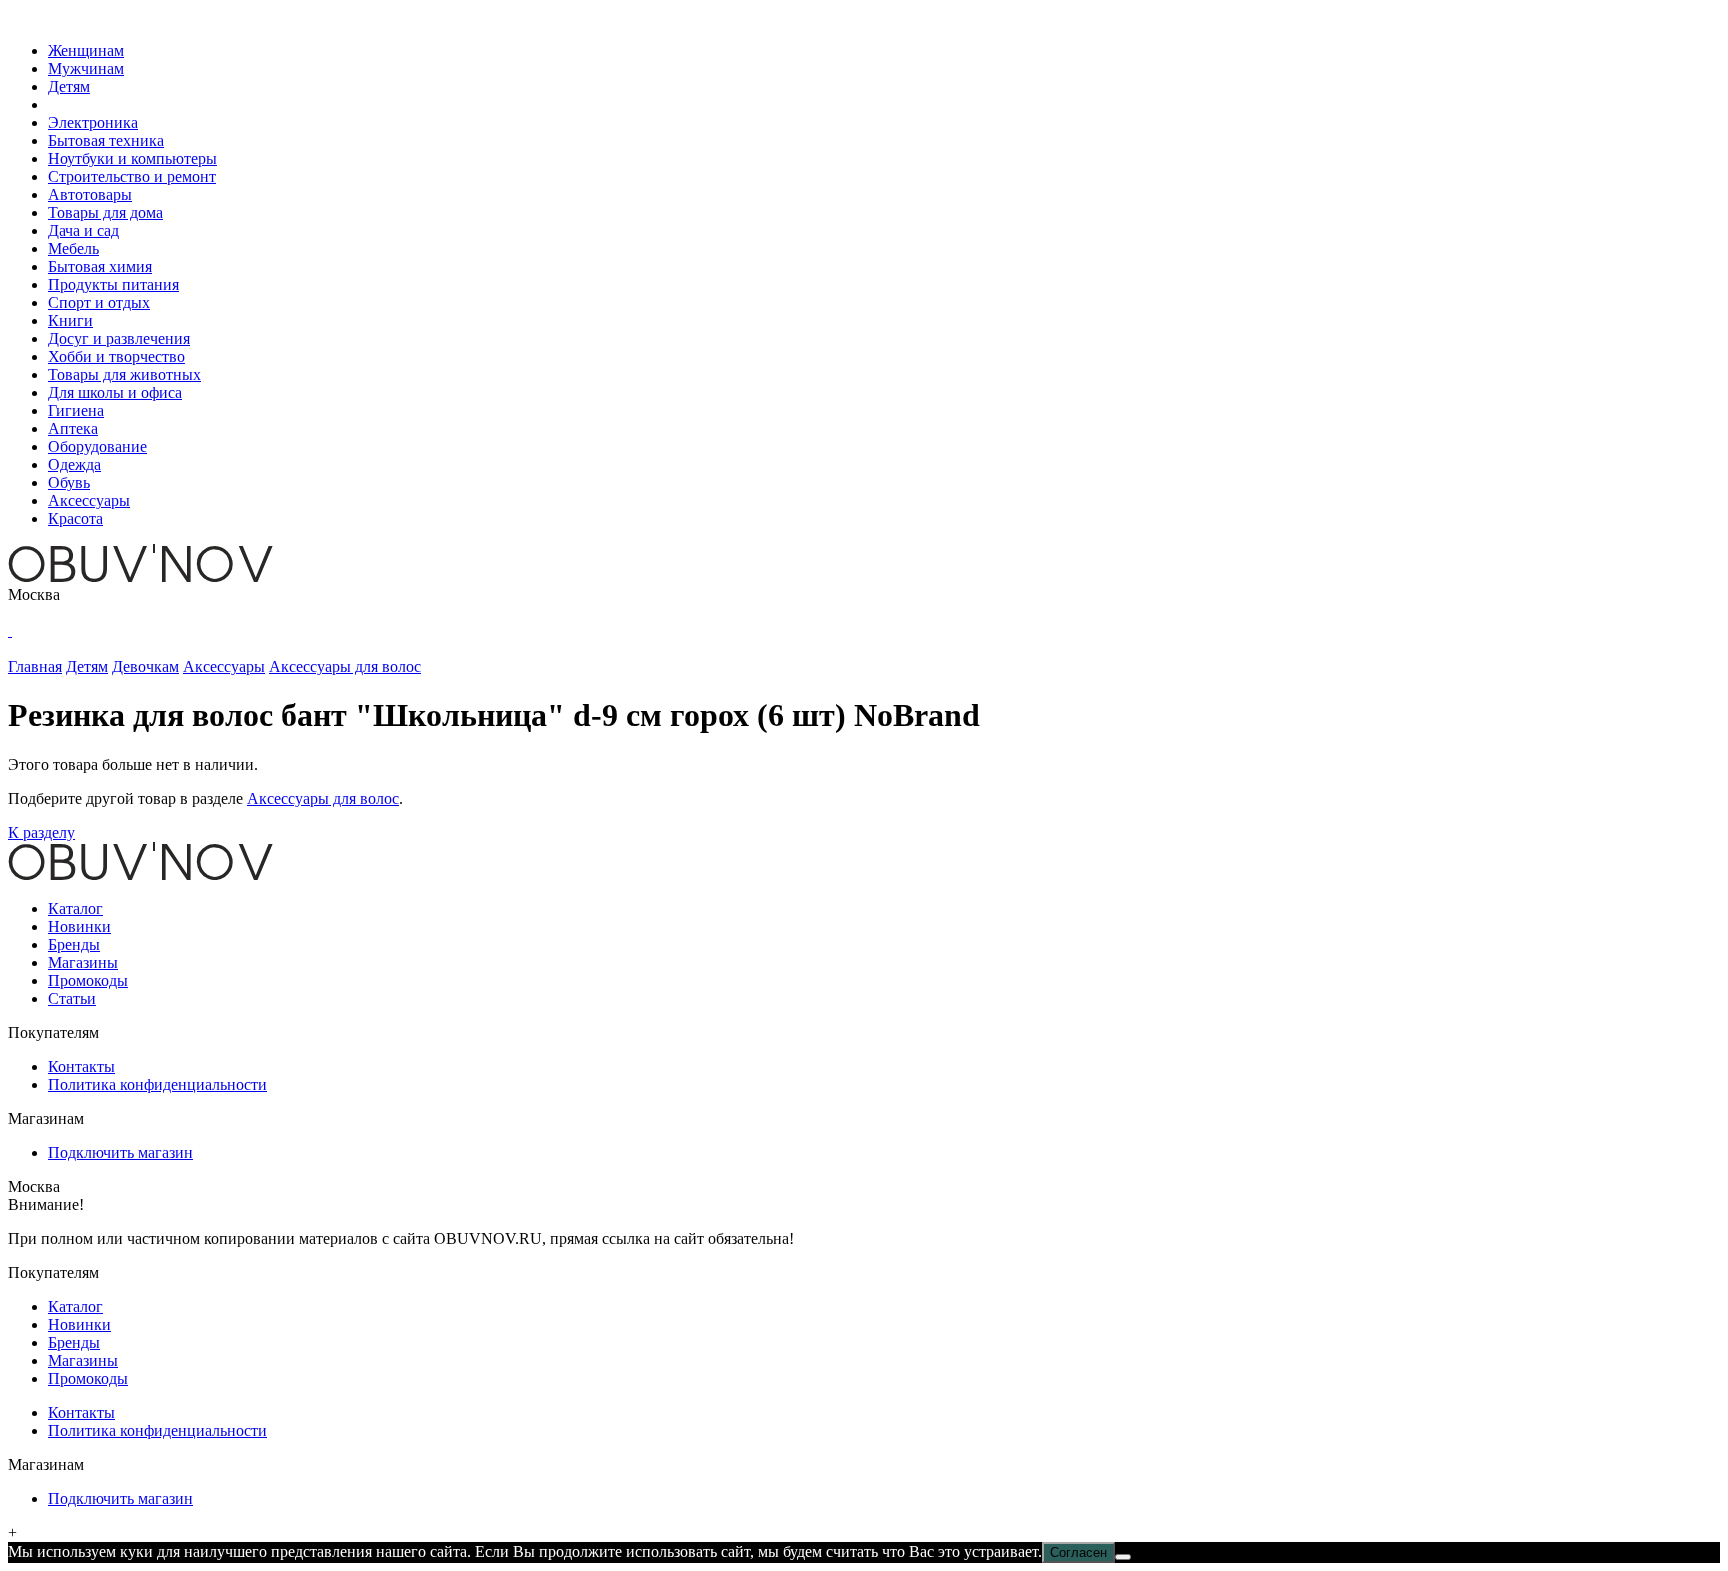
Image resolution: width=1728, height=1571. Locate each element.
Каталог (75, 908)
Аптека (73, 428)
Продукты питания (113, 284)
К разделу (41, 832)
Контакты (81, 1066)
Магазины (83, 962)
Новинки (79, 926)
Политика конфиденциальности (157, 1084)
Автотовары (90, 194)
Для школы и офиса (115, 392)
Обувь (69, 482)
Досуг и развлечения (119, 338)
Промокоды (88, 980)
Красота (75, 518)
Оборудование (97, 446)
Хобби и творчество (116, 356)
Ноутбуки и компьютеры (132, 158)
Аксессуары (89, 500)
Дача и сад (83, 230)
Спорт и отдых (99, 302)
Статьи (72, 998)
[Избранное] (10, 630)
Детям (69, 86)
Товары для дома (105, 212)
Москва (34, 594)
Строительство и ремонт (132, 176)
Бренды (74, 944)
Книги (70, 320)
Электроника (93, 122)
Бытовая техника (106, 140)
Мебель (73, 248)
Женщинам (86, 50)
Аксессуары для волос (323, 798)
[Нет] (1123, 1557)
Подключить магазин (120, 1152)
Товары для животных (124, 374)
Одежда (74, 464)
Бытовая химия (100, 266)
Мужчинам (86, 68)
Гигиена (76, 410)
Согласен (1078, 1552)
